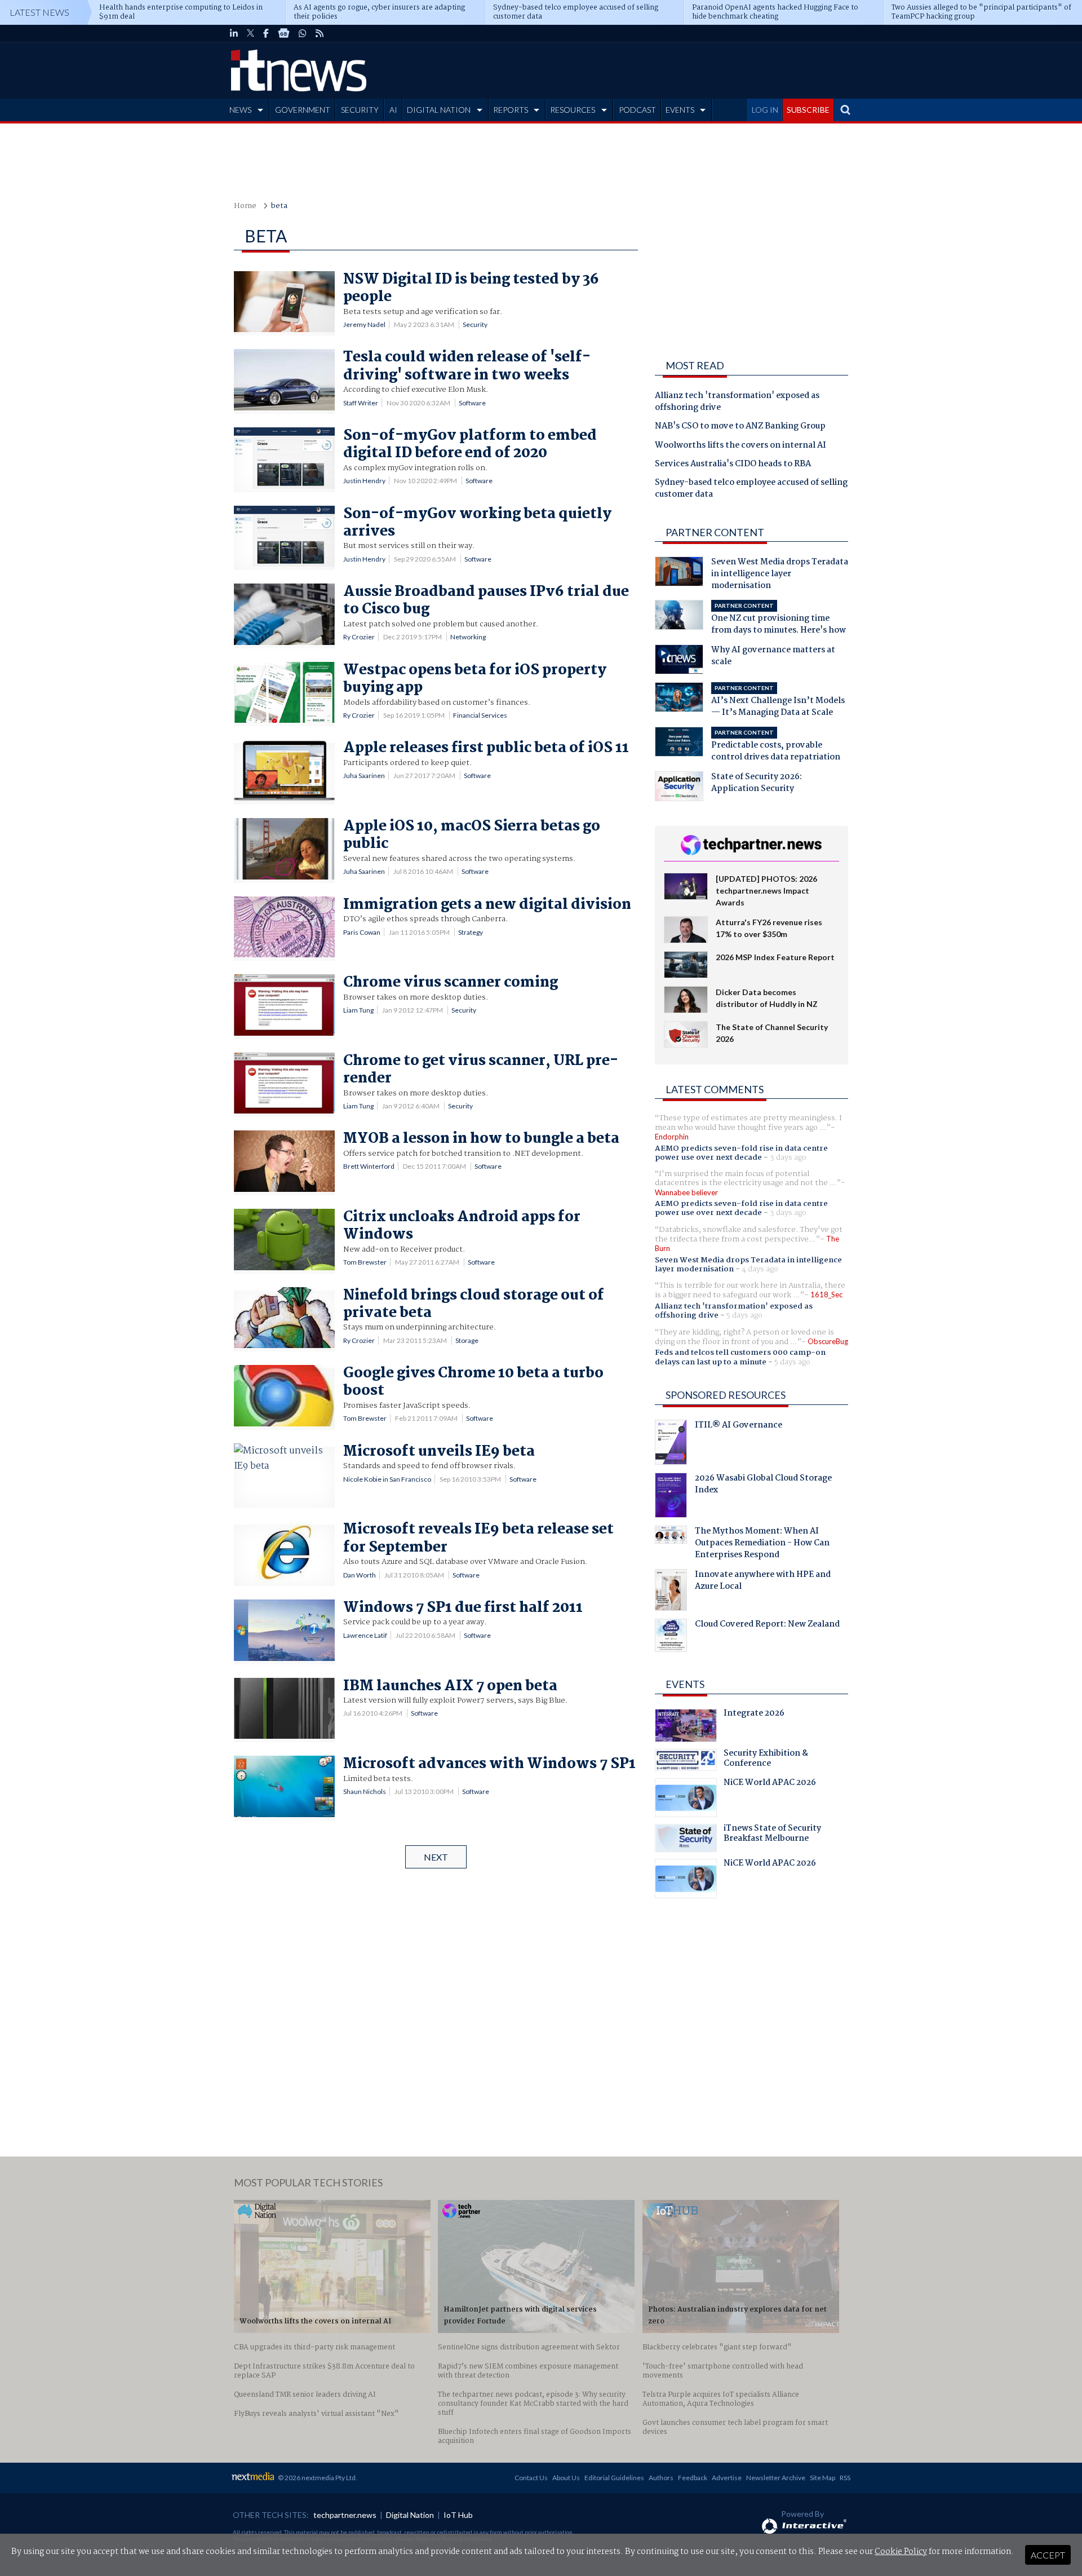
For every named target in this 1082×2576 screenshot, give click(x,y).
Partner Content (715, 532)
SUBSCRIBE (808, 110)
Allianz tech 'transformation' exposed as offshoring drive (737, 402)
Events (685, 1684)
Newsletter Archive (776, 2478)
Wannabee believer (686, 1192)
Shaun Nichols (365, 1791)
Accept (1048, 2555)
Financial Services (480, 715)
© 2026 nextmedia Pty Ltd (317, 2478)
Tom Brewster (365, 1262)
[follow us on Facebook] (266, 33)
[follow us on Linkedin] (234, 33)
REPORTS (511, 110)
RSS (845, 2478)
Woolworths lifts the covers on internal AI (740, 446)
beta (279, 206)
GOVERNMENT (303, 110)
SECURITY (360, 110)
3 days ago (788, 1157)
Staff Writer (361, 403)
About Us (566, 2478)
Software (472, 403)
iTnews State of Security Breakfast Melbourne (772, 1835)
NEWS (240, 110)
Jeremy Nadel (364, 324)
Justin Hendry (364, 481)
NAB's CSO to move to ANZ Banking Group (740, 427)
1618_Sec (826, 1294)
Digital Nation (410, 2515)
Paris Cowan (362, 932)
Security (475, 324)
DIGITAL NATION (439, 110)
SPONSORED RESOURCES (726, 1395)
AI (393, 110)
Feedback (693, 2478)
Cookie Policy (901, 2552)
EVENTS (680, 110)
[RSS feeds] (320, 33)
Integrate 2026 (754, 1715)
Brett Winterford (369, 1166)
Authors (661, 2478)
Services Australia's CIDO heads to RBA (733, 465)
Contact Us (531, 2478)
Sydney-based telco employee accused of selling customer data (751, 489)
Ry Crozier (359, 637)
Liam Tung (358, 1010)
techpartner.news (345, 2515)
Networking (468, 637)
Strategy (471, 932)
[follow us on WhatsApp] (303, 33)
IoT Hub (458, 2515)
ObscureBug (828, 1341)
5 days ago (744, 1315)
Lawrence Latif (365, 1635)
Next (436, 1857)
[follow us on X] (250, 33)
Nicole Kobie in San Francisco (387, 1479)
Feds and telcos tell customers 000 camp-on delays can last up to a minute (740, 1357)
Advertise (727, 2478)
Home (245, 206)
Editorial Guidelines (614, 2478)
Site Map (822, 2478)
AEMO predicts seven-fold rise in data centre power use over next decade (741, 1153)
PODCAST (637, 110)
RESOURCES (573, 110)
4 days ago (760, 1269)
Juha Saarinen (364, 776)
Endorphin (672, 1137)
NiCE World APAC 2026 (770, 1784)
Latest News (39, 12)
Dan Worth (360, 1575)
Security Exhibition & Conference (766, 1760)
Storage (467, 1340)
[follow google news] (284, 33)
